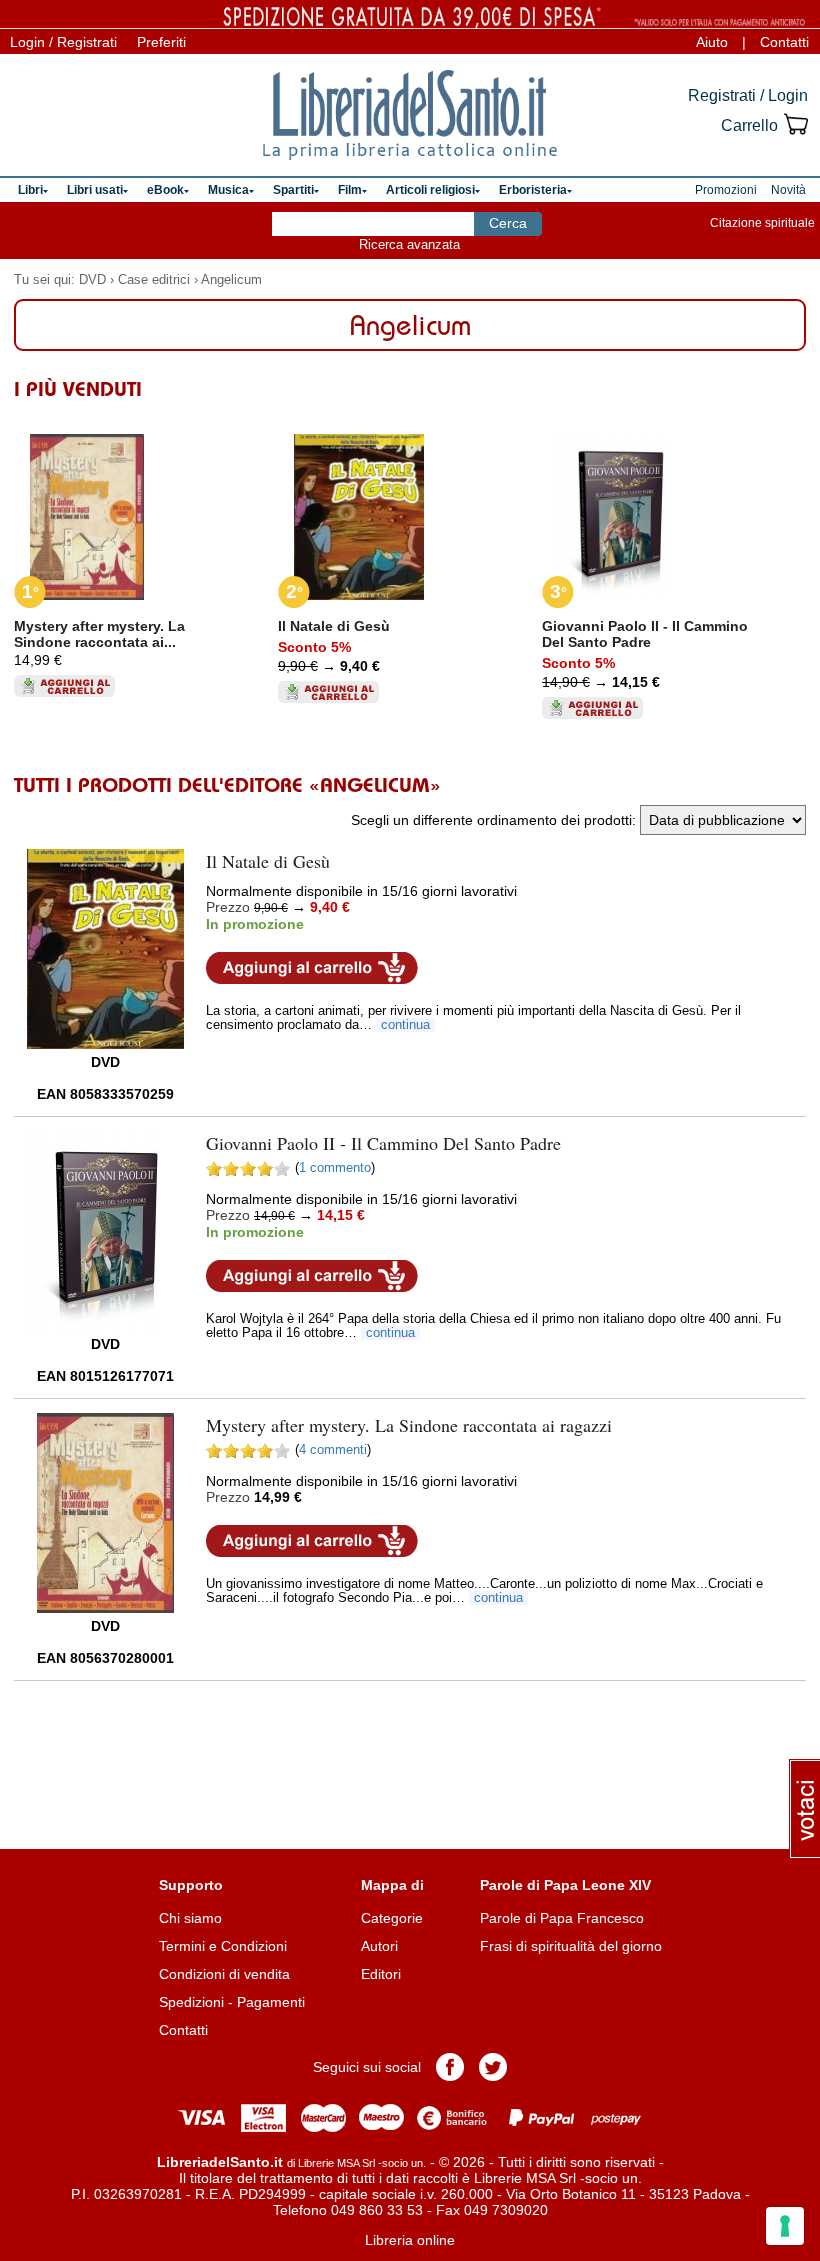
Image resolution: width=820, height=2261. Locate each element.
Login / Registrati (63, 42)
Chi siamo (190, 1918)
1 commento (335, 1168)
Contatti (784, 42)
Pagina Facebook (450, 2067)
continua (405, 1025)
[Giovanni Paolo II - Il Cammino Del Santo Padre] (105, 1231)
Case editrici (154, 280)
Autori (379, 1946)
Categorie (392, 1918)
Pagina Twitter (493, 2067)
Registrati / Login (748, 95)
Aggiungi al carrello (312, 968)
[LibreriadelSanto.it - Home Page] (410, 115)
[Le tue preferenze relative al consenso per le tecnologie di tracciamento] (785, 2226)
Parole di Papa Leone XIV (565, 1885)
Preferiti (161, 42)
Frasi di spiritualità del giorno (571, 1946)
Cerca (508, 223)
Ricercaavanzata (409, 244)
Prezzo (228, 907)
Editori (381, 1974)
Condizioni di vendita (224, 1974)
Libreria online (410, 2240)
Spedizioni (191, 2002)
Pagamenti (271, 2002)
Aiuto (712, 42)
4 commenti (333, 1450)
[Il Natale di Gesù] (105, 949)
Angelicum (231, 280)
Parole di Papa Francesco (562, 1918)
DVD (92, 280)
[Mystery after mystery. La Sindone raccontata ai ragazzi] (105, 1513)
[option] (146, 554)
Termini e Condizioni (223, 1946)
